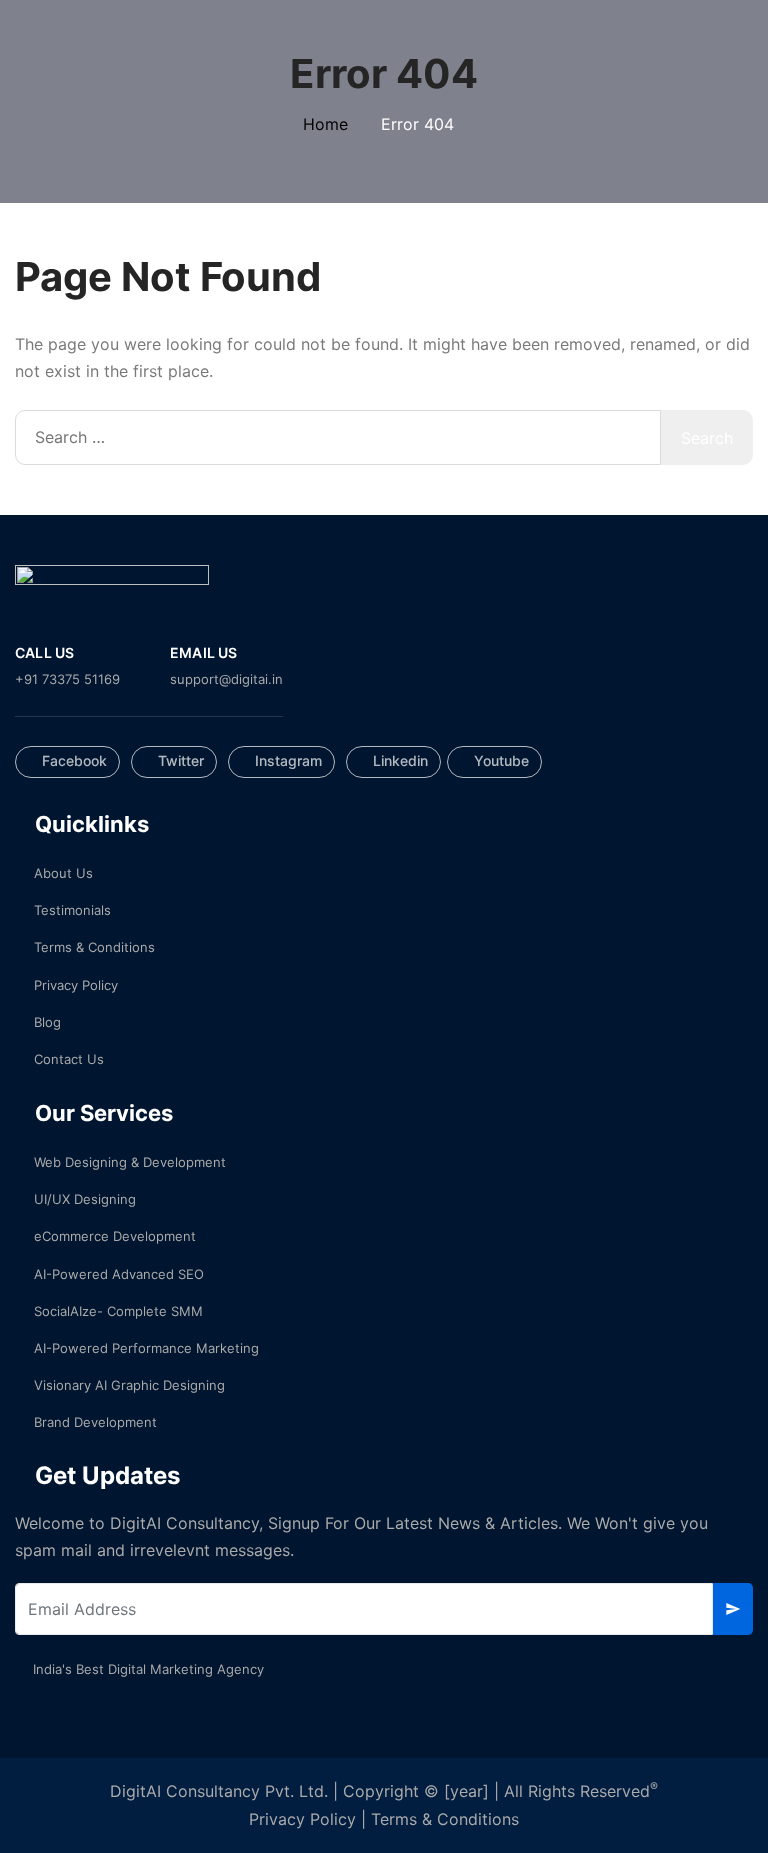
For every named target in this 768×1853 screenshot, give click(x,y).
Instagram (286, 760)
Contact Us (69, 1059)
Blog (47, 1022)
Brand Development (95, 1422)
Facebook (72, 760)
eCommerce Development (115, 1236)
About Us (63, 873)
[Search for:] (338, 437)
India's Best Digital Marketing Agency (148, 1669)
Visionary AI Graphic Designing (129, 1385)
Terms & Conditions (94, 947)
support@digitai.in (226, 679)
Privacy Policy (76, 985)
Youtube (499, 760)
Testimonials (72, 910)
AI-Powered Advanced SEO (119, 1274)
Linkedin (398, 760)
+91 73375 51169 (67, 679)
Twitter (179, 760)
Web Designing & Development (130, 1162)
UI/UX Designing (85, 1199)
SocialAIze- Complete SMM (118, 1311)
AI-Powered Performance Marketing (146, 1348)
